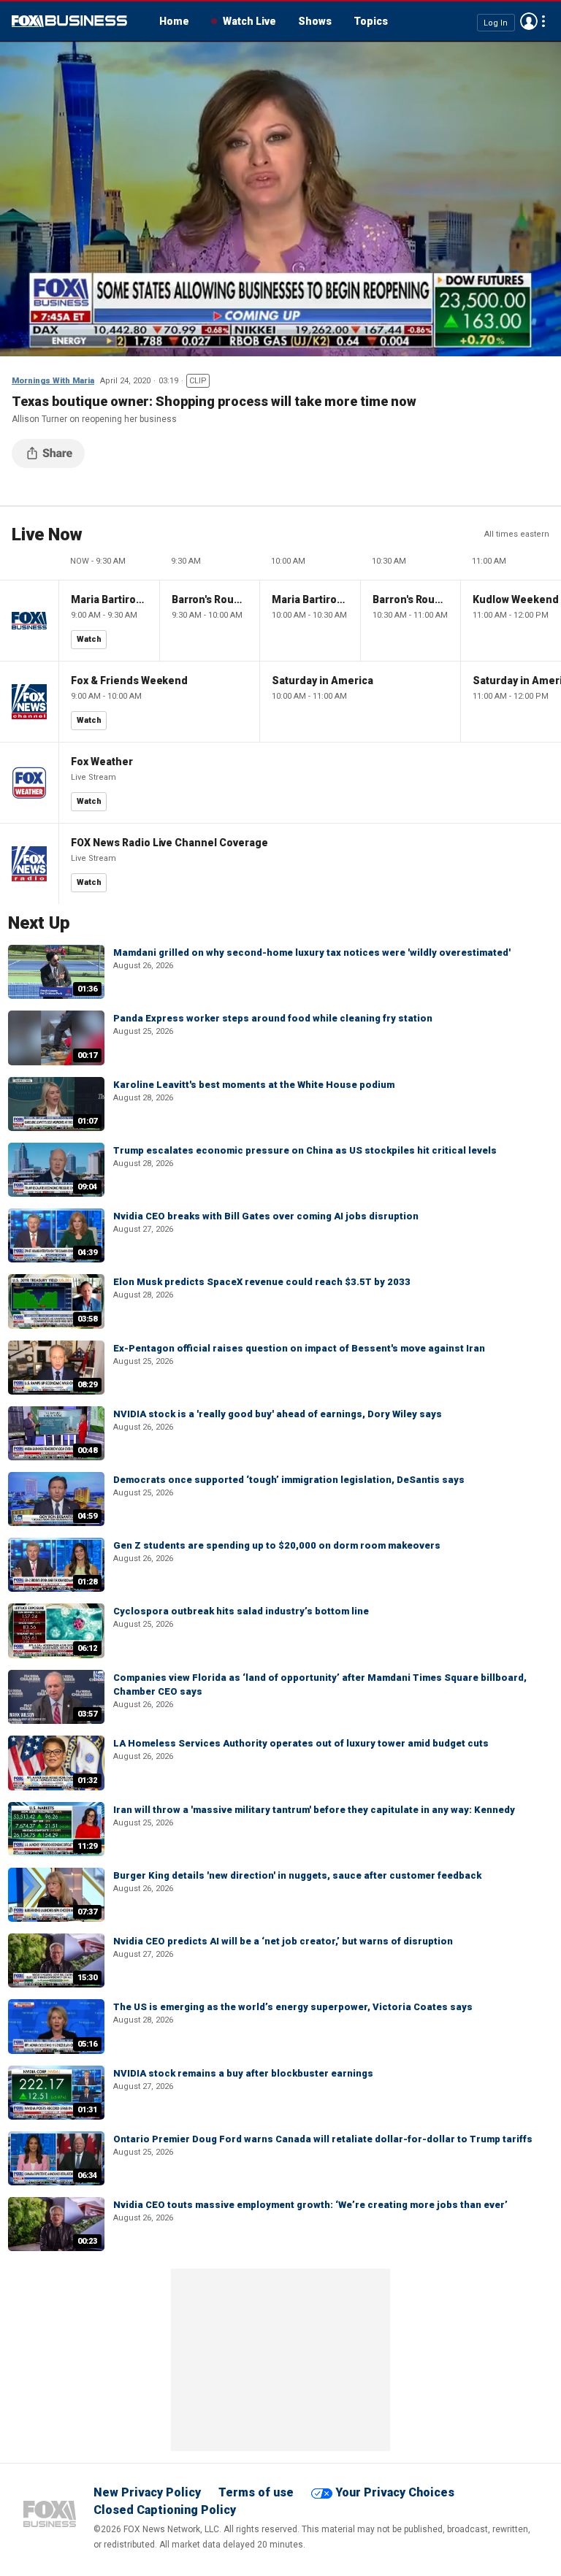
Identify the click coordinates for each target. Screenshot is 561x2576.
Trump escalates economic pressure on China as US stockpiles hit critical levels (305, 1150)
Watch (89, 639)
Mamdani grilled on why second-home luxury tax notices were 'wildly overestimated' (312, 952)
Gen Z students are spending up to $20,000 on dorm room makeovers (277, 1545)
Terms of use (256, 2492)
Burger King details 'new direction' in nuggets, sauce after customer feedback (297, 1875)
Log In (496, 22)
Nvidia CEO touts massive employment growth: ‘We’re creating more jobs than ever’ (310, 2205)
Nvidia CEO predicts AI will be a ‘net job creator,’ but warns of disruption (283, 1941)
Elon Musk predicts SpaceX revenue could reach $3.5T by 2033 (262, 1282)
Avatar (529, 21)
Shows (315, 21)
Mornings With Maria (53, 381)
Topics (371, 21)
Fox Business (69, 21)
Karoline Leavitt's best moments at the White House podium (254, 1085)
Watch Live (249, 21)
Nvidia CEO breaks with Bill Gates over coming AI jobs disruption (266, 1216)
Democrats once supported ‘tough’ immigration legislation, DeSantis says (289, 1480)
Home (174, 21)
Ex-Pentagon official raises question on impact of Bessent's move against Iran (299, 1348)
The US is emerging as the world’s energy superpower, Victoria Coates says (293, 2007)
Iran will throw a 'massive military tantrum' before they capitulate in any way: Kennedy (314, 1810)
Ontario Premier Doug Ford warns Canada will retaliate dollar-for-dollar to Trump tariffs (323, 2139)
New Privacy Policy (147, 2492)
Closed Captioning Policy (165, 2510)
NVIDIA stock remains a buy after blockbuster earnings (243, 2073)
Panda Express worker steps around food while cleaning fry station (273, 1018)
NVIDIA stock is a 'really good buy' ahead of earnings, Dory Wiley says (278, 1414)
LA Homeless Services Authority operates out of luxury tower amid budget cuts (301, 1743)
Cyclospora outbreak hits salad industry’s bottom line (241, 1611)
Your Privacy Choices (395, 2492)
